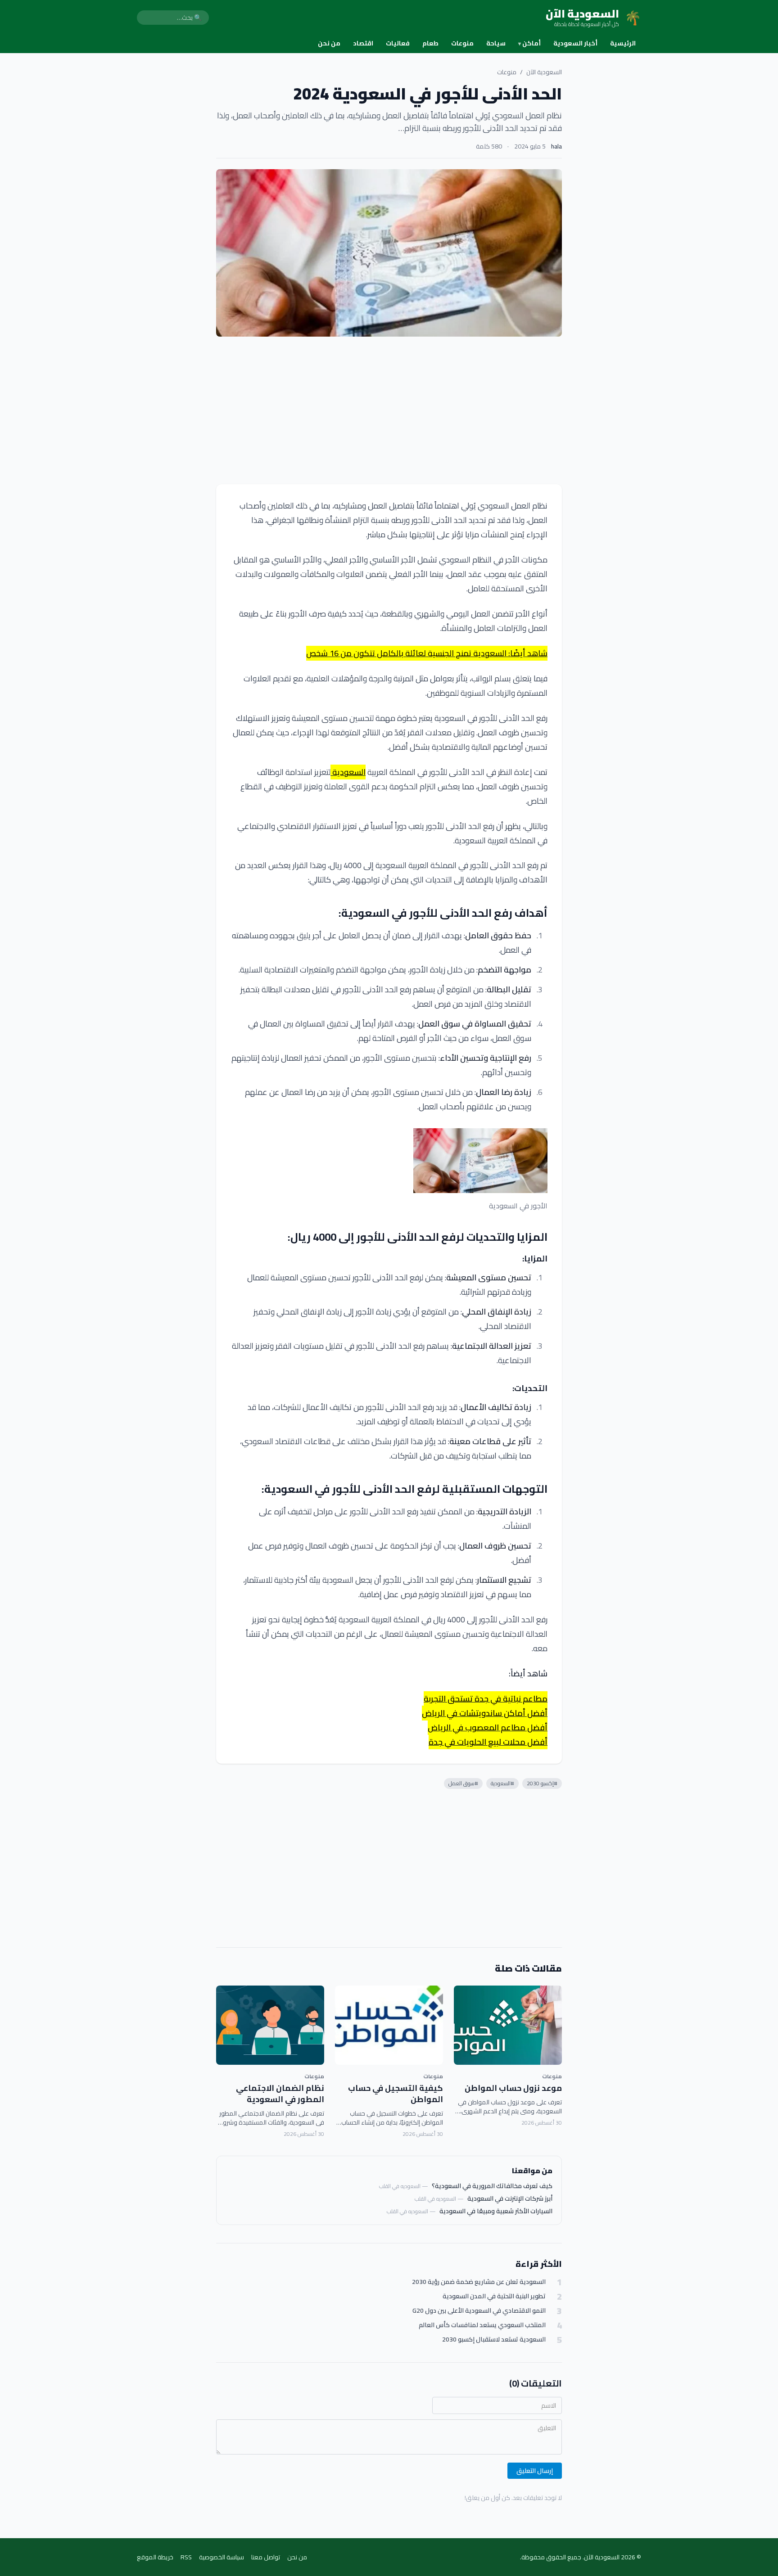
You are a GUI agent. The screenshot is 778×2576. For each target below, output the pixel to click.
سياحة (496, 43)
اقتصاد (363, 43)
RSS (186, 2557)
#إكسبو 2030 (542, 1783)
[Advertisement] (389, 410)
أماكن (529, 43)
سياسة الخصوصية (222, 2557)
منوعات (462, 43)
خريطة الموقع (155, 2557)
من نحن (329, 43)
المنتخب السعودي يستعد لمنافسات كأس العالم (482, 2325)
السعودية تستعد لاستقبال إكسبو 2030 (494, 2340)
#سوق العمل (463, 1783)
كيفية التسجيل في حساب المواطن (396, 2094)
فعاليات (398, 43)
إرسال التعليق (535, 2471)
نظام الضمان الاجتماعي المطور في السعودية (280, 2094)
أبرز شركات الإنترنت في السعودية (510, 2198)
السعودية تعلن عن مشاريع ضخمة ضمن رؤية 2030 (479, 2282)
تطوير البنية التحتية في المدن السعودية (494, 2296)
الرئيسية (623, 43)
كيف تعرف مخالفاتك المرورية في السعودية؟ (492, 2186)
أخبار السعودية (575, 43)
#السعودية (502, 1783)
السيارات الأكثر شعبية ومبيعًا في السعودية (496, 2211)
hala (556, 146)
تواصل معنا (266, 2557)
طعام (430, 43)
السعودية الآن (544, 72)
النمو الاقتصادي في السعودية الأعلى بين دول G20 (479, 2311)
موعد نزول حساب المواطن (513, 2088)
